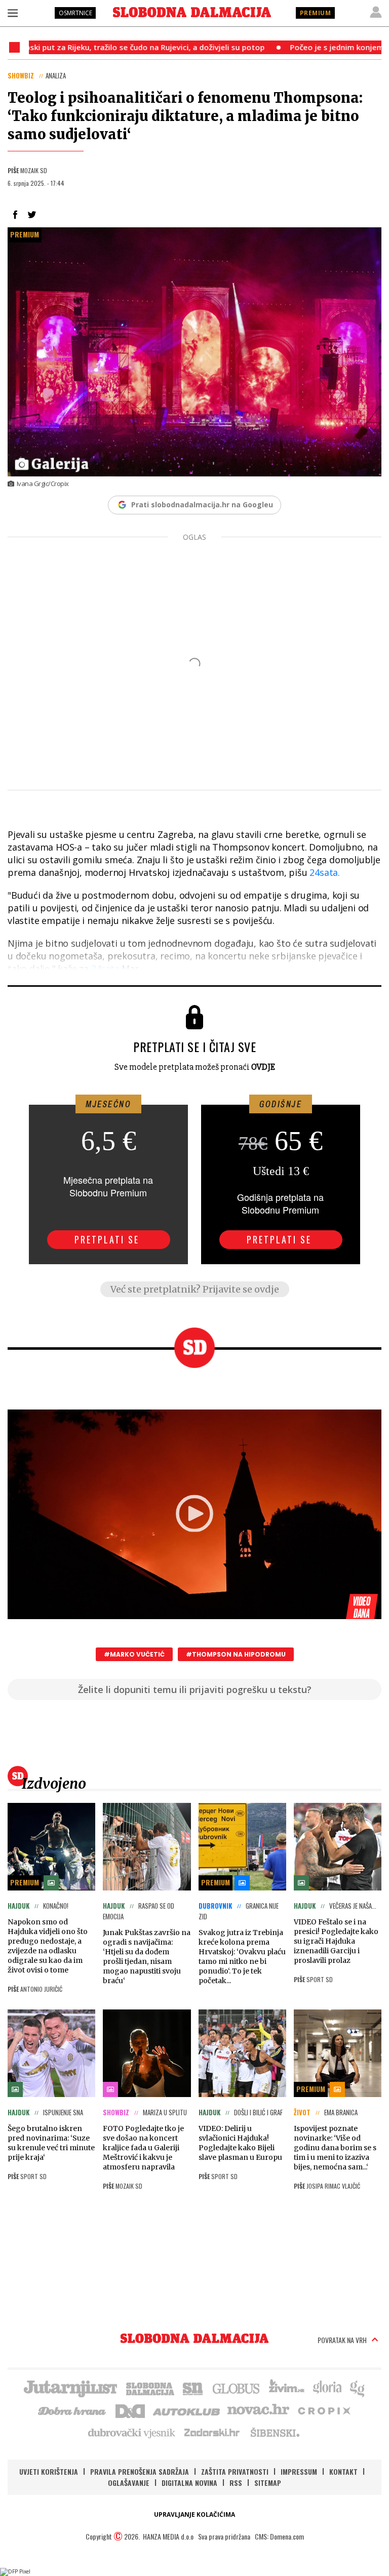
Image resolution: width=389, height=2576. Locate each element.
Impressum (299, 2471)
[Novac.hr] (258, 2410)
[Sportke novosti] (193, 2388)
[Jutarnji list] (70, 2388)
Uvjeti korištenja (49, 2471)
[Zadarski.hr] (212, 2432)
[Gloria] (327, 2388)
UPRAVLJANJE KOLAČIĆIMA (194, 2514)
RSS (236, 2483)
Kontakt (343, 2471)
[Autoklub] (187, 2410)
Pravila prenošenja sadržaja (140, 2471)
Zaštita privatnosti (235, 2471)
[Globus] (237, 2388)
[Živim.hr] (287, 2388)
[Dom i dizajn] (130, 2410)
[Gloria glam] (358, 2388)
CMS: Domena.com (279, 2536)
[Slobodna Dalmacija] (192, 12)
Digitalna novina (189, 2483)
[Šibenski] (275, 2432)
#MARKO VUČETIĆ (134, 1654)
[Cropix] (323, 2410)
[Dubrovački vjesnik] (132, 2432)
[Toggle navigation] (13, 13)
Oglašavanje (129, 2483)
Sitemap (268, 2483)
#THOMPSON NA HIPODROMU (236, 1654)
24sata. (325, 872)
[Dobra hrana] (73, 2410)
